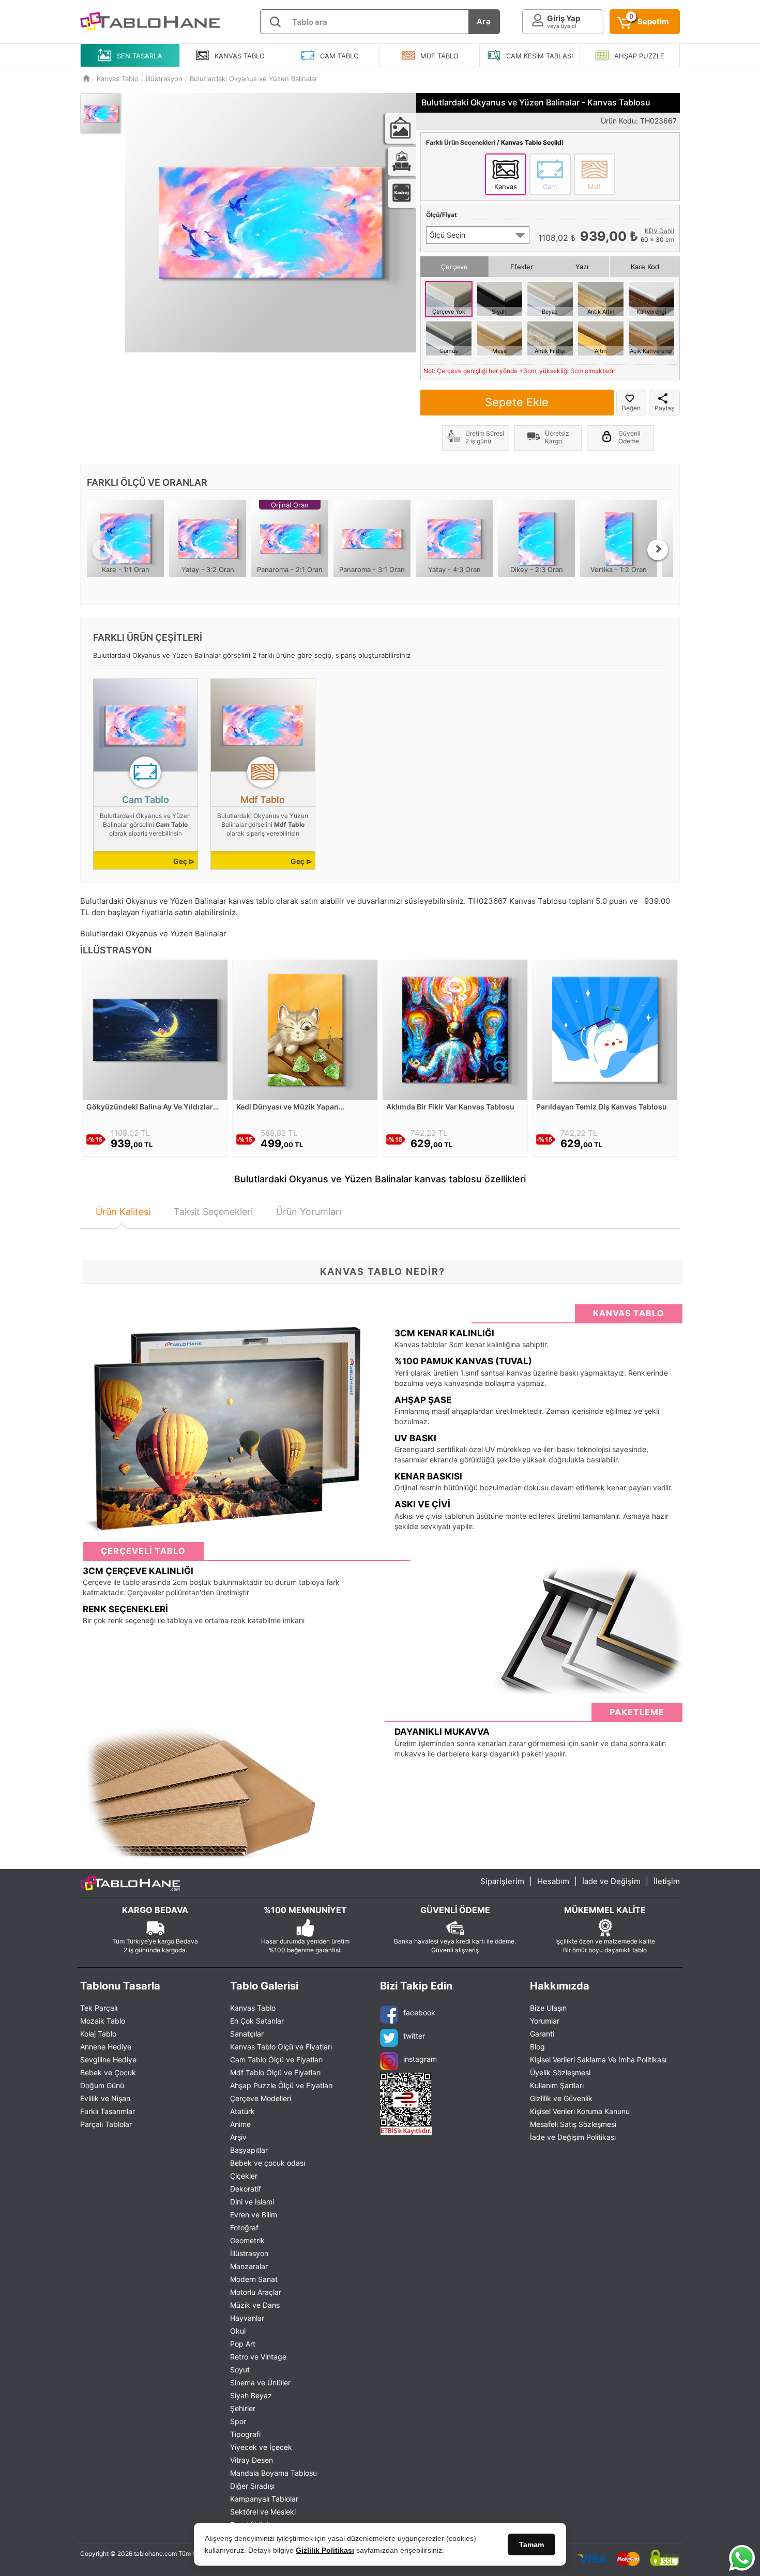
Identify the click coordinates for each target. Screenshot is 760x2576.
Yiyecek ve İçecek (261, 2447)
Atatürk (242, 2111)
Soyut (240, 2370)
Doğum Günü (102, 2085)
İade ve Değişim (611, 1881)
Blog (537, 2047)
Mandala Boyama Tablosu (273, 2473)
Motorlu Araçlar (256, 2292)
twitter (414, 2036)
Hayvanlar (247, 2318)
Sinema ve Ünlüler (260, 2382)
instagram (420, 2059)
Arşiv (238, 2137)
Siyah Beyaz (251, 2395)
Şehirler (243, 2408)
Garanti (542, 2034)
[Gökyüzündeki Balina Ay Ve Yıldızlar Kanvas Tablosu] (155, 1029)
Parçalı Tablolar (106, 2124)
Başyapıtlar (249, 2150)
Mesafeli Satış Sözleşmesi (573, 2124)
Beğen (631, 408)
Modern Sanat (254, 2279)
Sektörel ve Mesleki (263, 2512)
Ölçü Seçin (447, 235)
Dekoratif (246, 2189)
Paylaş (664, 408)
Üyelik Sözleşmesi (560, 2072)
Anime (240, 2124)
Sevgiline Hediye (108, 2060)
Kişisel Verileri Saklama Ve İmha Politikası (598, 2060)
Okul (238, 2331)
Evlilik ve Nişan (105, 2098)
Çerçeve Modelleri (261, 2098)
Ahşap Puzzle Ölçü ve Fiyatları (281, 2085)
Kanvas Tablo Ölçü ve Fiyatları (281, 2047)
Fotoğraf (244, 2227)
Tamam (531, 2544)
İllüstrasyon (249, 2253)
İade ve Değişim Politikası (573, 2137)
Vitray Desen (252, 2460)
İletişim (667, 1881)
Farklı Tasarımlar (108, 2111)
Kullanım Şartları (557, 2085)
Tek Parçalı (99, 2008)
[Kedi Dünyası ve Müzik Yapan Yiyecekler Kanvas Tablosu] (305, 1029)
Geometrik (247, 2240)
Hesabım (553, 1881)
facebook (419, 2012)
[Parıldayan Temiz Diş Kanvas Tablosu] (605, 1029)
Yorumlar (545, 2021)
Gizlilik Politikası (325, 2550)
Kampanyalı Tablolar (264, 2499)
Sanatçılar (247, 2034)
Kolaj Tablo (98, 2034)
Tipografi (245, 2434)
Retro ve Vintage (258, 2357)
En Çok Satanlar (257, 2021)
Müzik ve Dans (255, 2305)
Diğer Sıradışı (252, 2486)
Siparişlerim (502, 1881)
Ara (484, 21)
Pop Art (243, 2344)
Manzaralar (249, 2266)
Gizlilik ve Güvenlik (561, 2098)
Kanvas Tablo (253, 2008)
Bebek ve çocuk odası (268, 2163)
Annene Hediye (106, 2047)
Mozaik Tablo (103, 2021)
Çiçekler (244, 2176)
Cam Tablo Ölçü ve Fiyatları (276, 2060)
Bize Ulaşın (548, 2008)
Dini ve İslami (252, 2202)
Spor (238, 2421)
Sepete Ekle (517, 402)
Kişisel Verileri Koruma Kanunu (580, 2111)
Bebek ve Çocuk (108, 2072)
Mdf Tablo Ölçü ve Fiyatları (275, 2072)
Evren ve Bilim (254, 2215)
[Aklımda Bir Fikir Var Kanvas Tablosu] (455, 1029)
